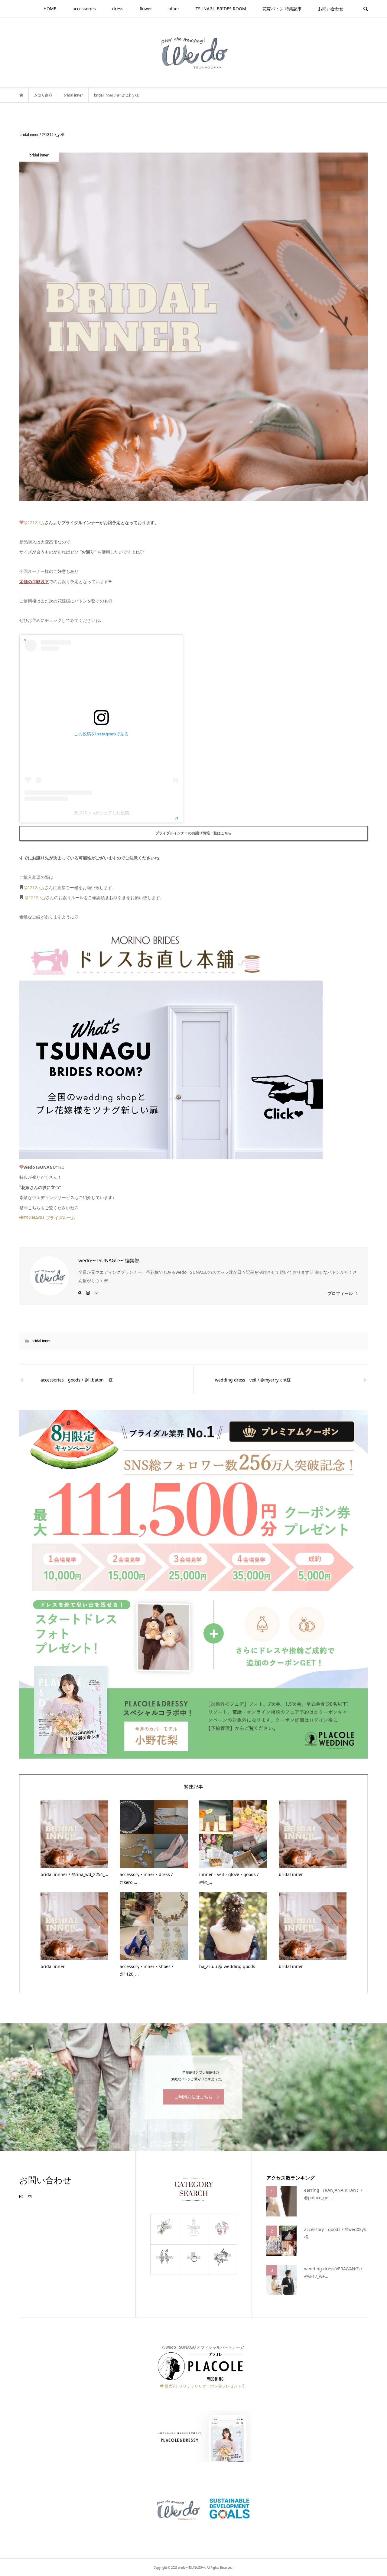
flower (146, 9)
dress (118, 9)
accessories (84, 9)
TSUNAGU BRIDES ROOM (221, 9)
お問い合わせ (331, 9)
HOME (50, 9)
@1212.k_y (34, 522)
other (174, 9)
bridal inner (41, 1341)
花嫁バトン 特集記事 (282, 9)
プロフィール (340, 1293)
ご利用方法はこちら (193, 2097)
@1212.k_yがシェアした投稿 (101, 813)
